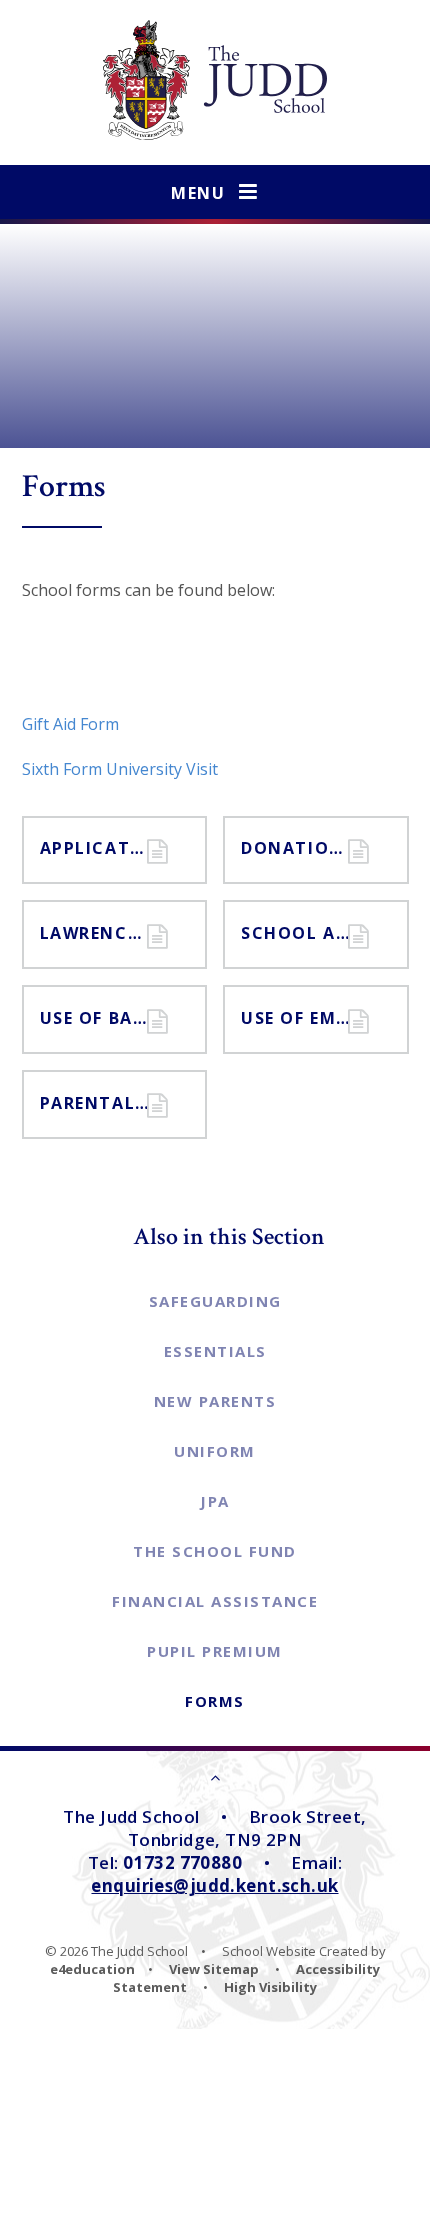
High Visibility (270, 1987)
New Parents (215, 1401)
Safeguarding (215, 1301)
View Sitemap (214, 1969)
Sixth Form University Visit (120, 769)
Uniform (215, 1451)
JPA (215, 1501)
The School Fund (215, 1551)
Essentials (215, 1351)
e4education (92, 1969)
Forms (215, 1701)
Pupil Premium (215, 1651)
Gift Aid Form (70, 724)
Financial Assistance (215, 1601)
